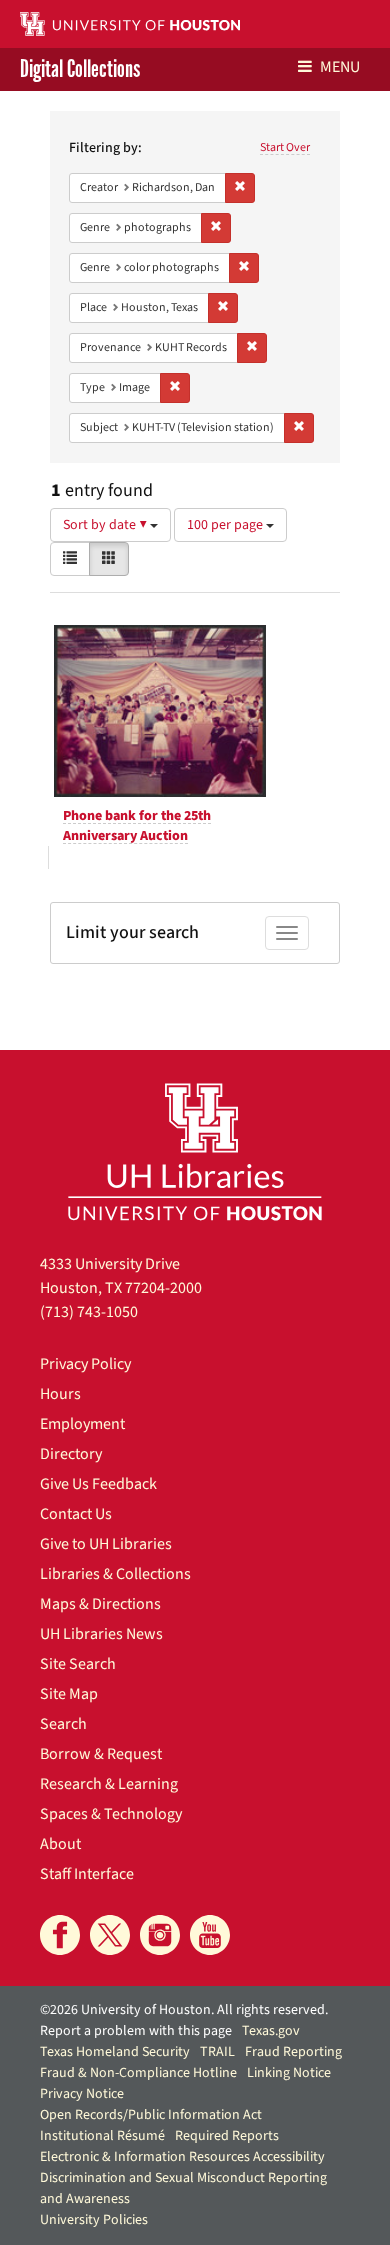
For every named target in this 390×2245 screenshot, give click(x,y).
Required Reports (227, 2136)
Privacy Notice (82, 2094)
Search (63, 1724)
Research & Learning (109, 1784)
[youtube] (210, 1935)
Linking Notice (289, 2073)
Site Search (78, 1664)
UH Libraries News (101, 1634)
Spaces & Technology (111, 1814)
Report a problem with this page (136, 2031)
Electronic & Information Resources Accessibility (182, 2157)
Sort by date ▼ (106, 525)
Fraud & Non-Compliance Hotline (138, 2073)
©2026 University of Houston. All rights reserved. (184, 2010)
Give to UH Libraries (106, 1544)
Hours (60, 1394)
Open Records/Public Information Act (151, 2115)
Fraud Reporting (293, 2052)
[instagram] (160, 1935)
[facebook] (60, 1935)
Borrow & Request (101, 1754)
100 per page (226, 525)
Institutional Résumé (102, 2136)
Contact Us (76, 1514)
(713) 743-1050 (89, 1312)
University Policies (94, 2220)
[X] (110, 1935)
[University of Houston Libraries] (195, 1151)
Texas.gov (271, 2031)
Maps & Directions (100, 1604)
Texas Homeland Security (115, 2052)
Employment (82, 1424)
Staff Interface (87, 1874)
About (60, 1844)
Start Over (285, 147)
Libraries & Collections (115, 1574)
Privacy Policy (85, 1364)
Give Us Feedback (98, 1484)
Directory (71, 1454)
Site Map (69, 1694)
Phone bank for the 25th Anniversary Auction (137, 826)
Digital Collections (80, 69)
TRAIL (217, 2052)
